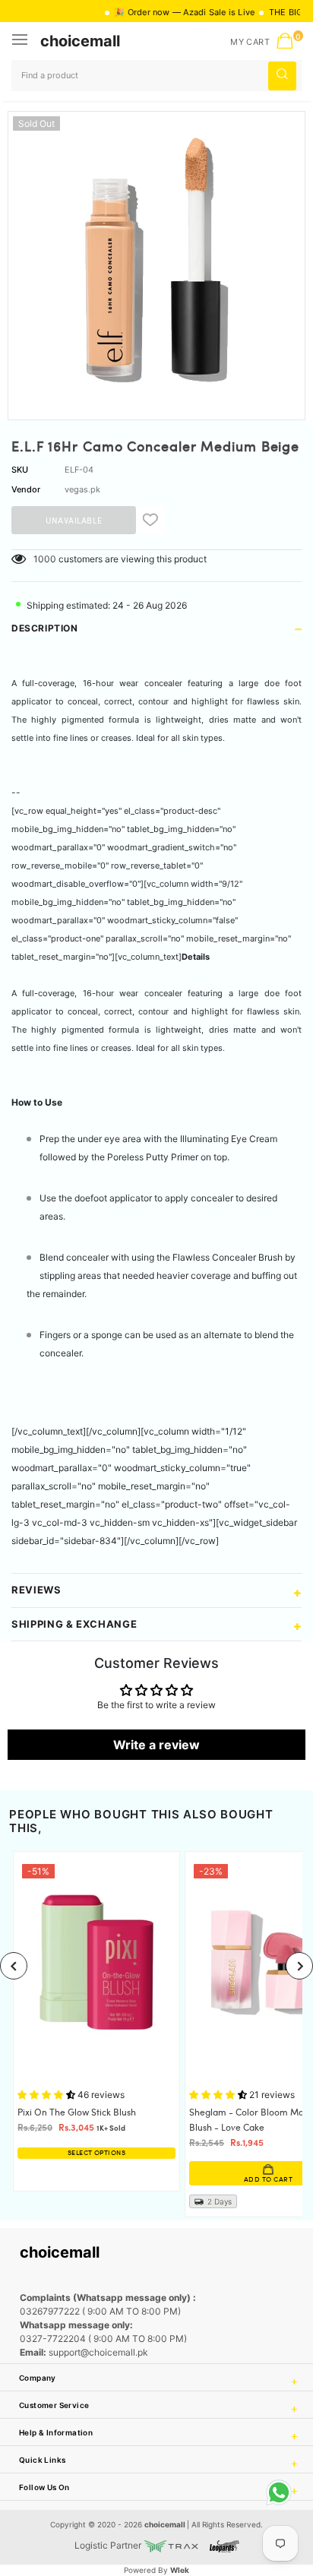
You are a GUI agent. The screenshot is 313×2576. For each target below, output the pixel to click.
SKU (20, 470)
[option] (156, 260)
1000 (45, 559)
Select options (96, 2153)
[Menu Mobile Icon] (21, 41)
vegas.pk (82, 489)
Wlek (180, 2570)
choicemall (80, 41)
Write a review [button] (156, 1745)
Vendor (26, 489)
